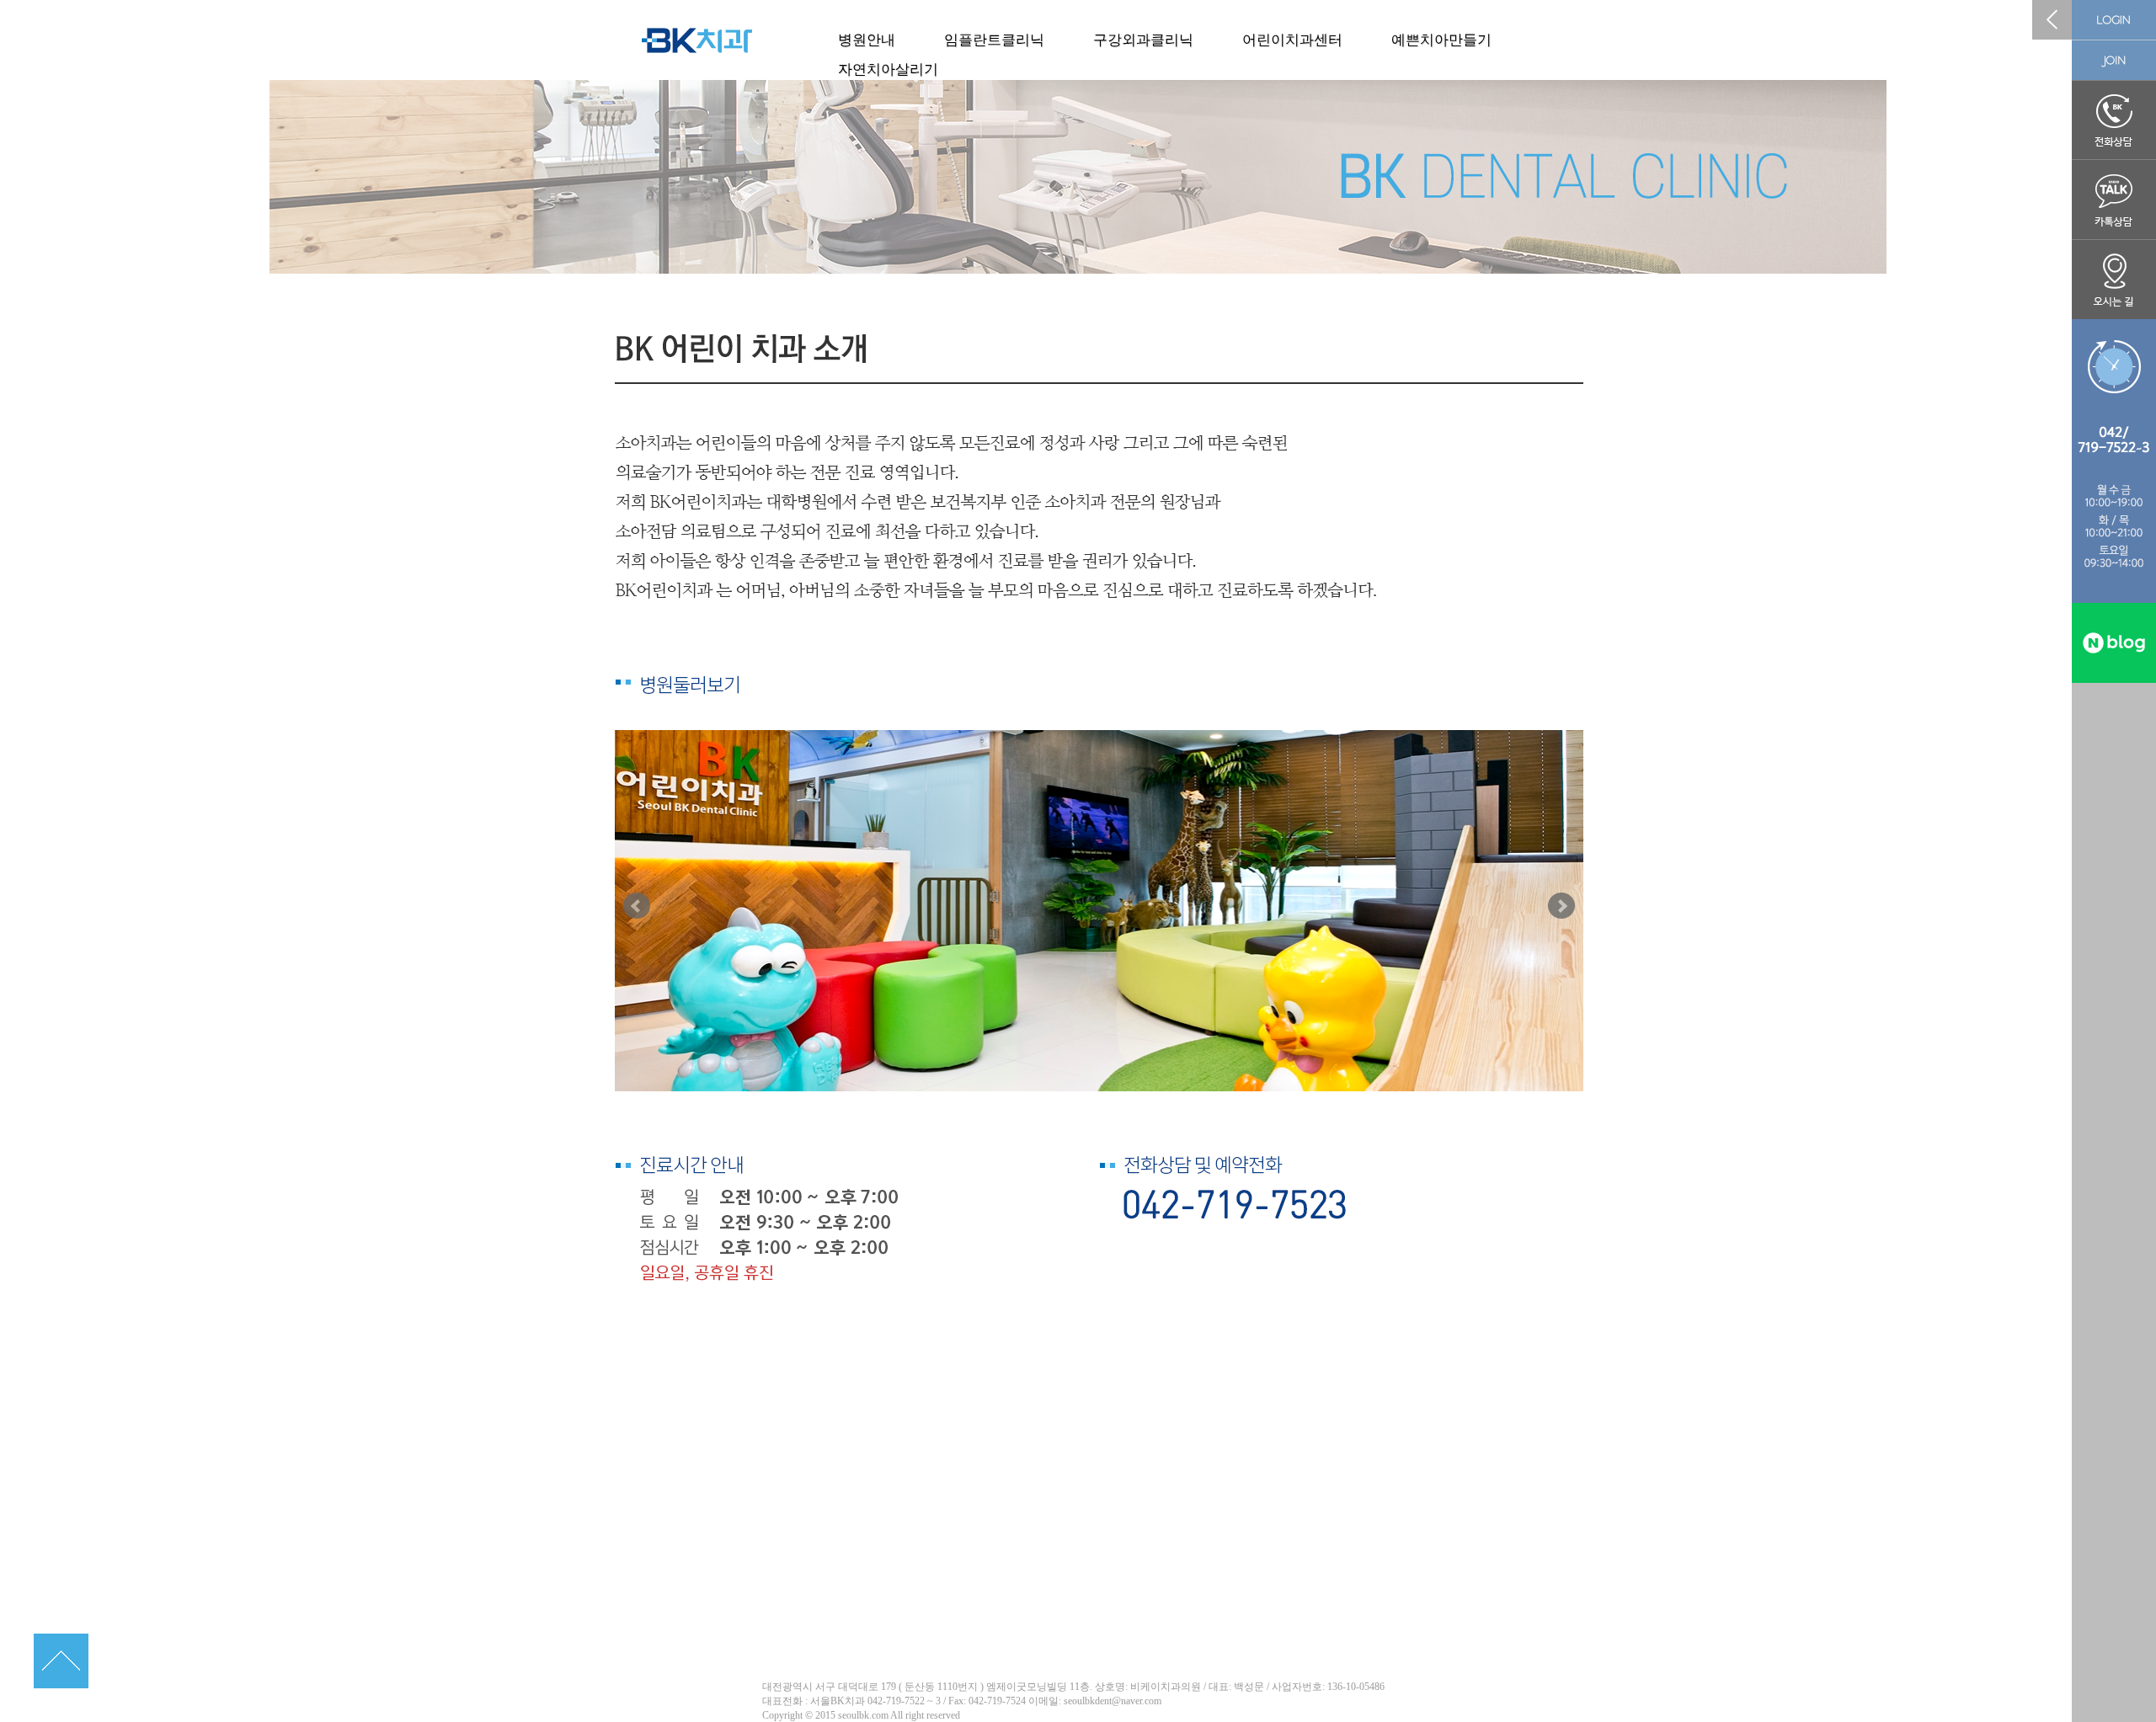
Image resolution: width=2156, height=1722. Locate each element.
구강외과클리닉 (1143, 40)
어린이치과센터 (1292, 40)
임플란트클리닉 (994, 40)
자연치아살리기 (888, 69)
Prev (637, 906)
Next (1561, 906)
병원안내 (867, 40)
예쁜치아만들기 (1441, 40)
